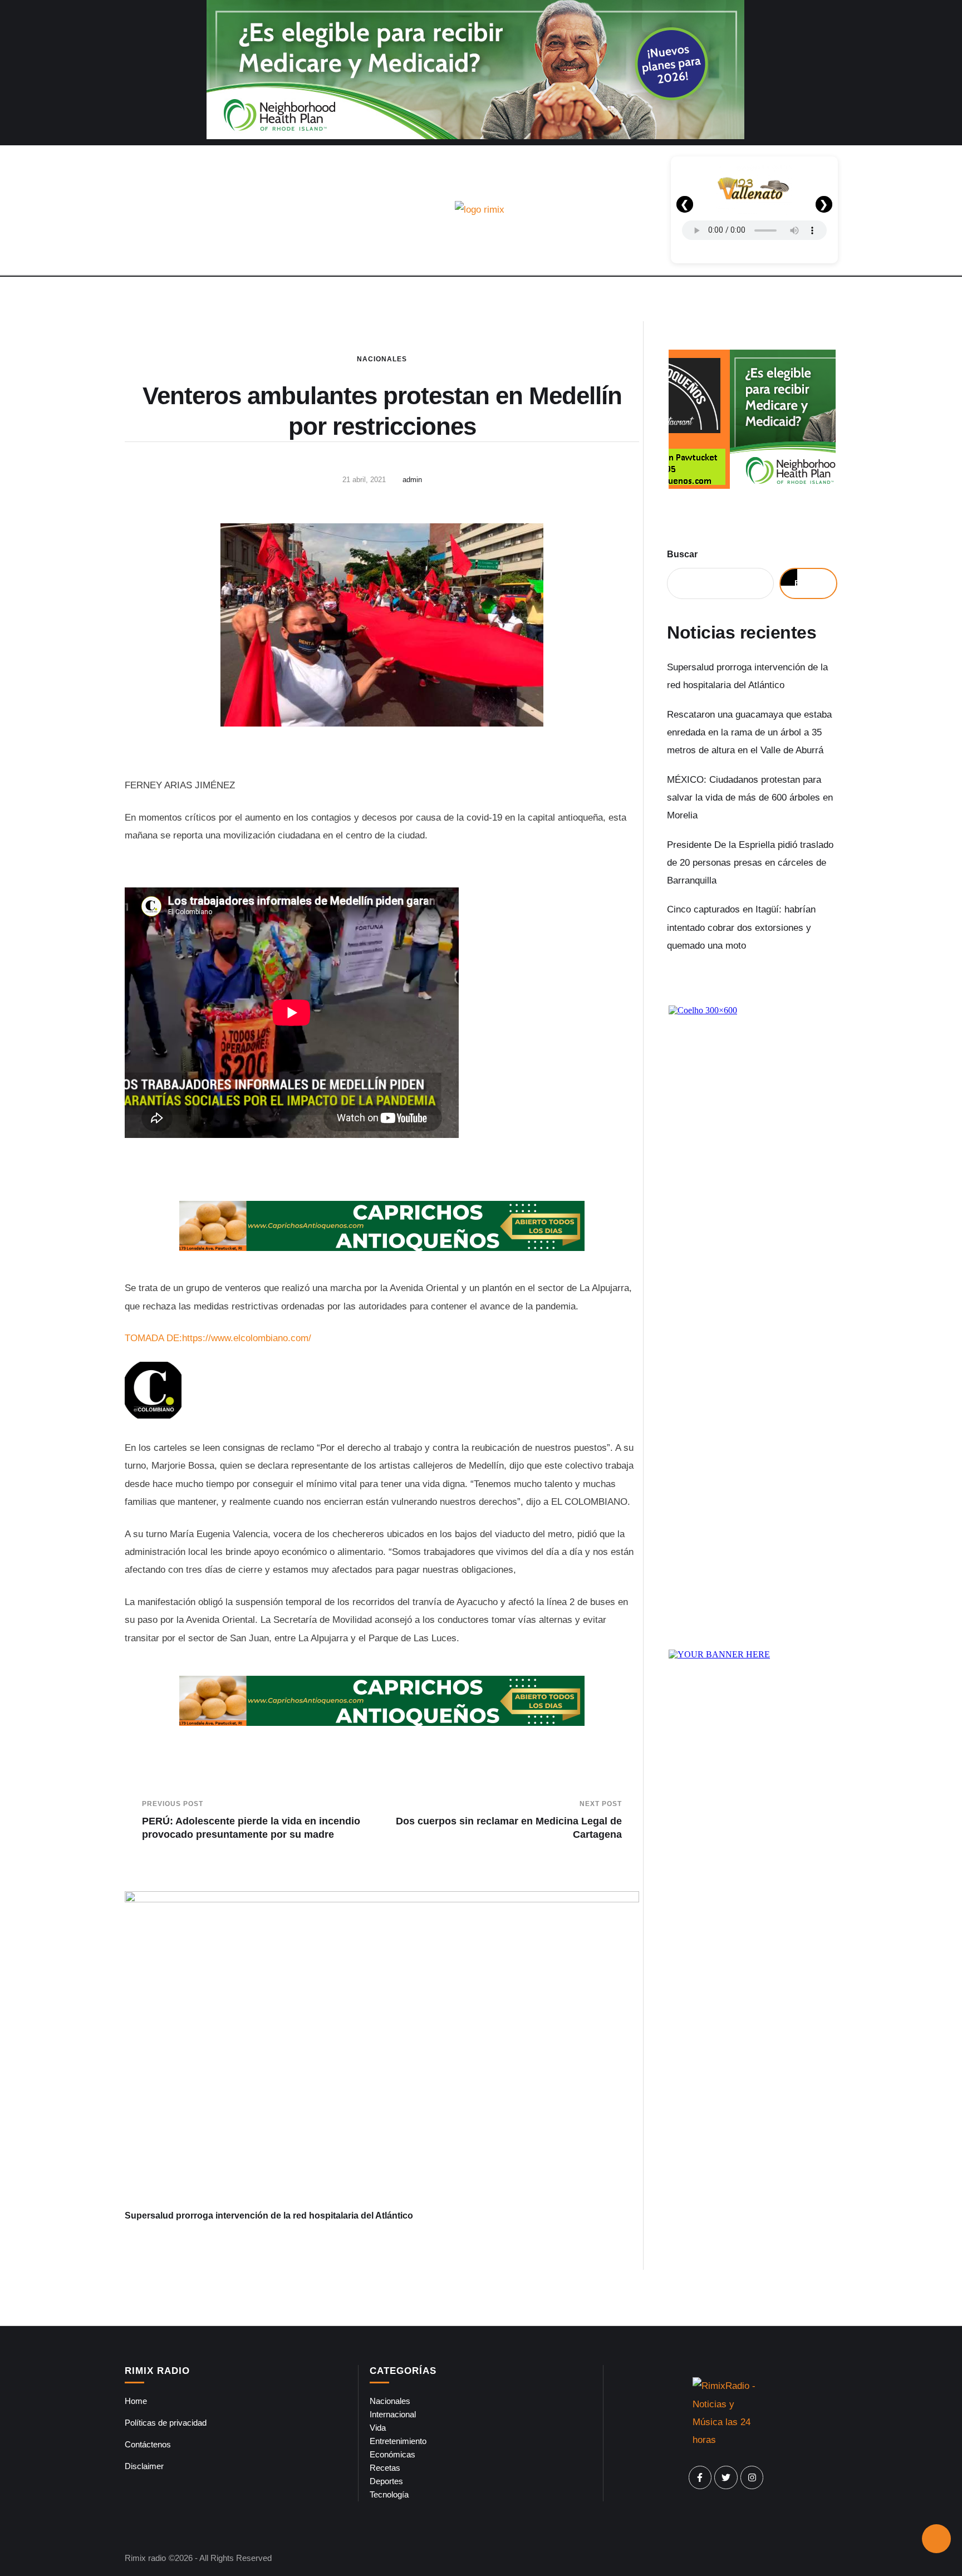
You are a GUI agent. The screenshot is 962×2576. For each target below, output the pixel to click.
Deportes (386, 2481)
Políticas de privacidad (166, 2423)
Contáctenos (148, 2444)
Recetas (385, 2468)
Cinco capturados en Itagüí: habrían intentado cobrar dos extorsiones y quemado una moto (741, 928)
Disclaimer (144, 2466)
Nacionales (382, 359)
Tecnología (389, 2494)
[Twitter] (726, 2477)
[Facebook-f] (700, 2477)
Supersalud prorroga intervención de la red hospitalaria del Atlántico (269, 2216)
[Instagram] (752, 2477)
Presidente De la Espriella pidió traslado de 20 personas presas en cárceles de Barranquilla (750, 863)
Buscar (682, 554)
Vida (378, 2428)
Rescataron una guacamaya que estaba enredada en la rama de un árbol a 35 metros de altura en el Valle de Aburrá (749, 733)
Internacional (393, 2414)
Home (136, 2401)
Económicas (392, 2454)
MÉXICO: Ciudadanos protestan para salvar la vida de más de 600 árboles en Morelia (750, 798)
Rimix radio (145, 2558)
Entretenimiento (398, 2441)
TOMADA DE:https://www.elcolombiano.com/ (218, 1338)
